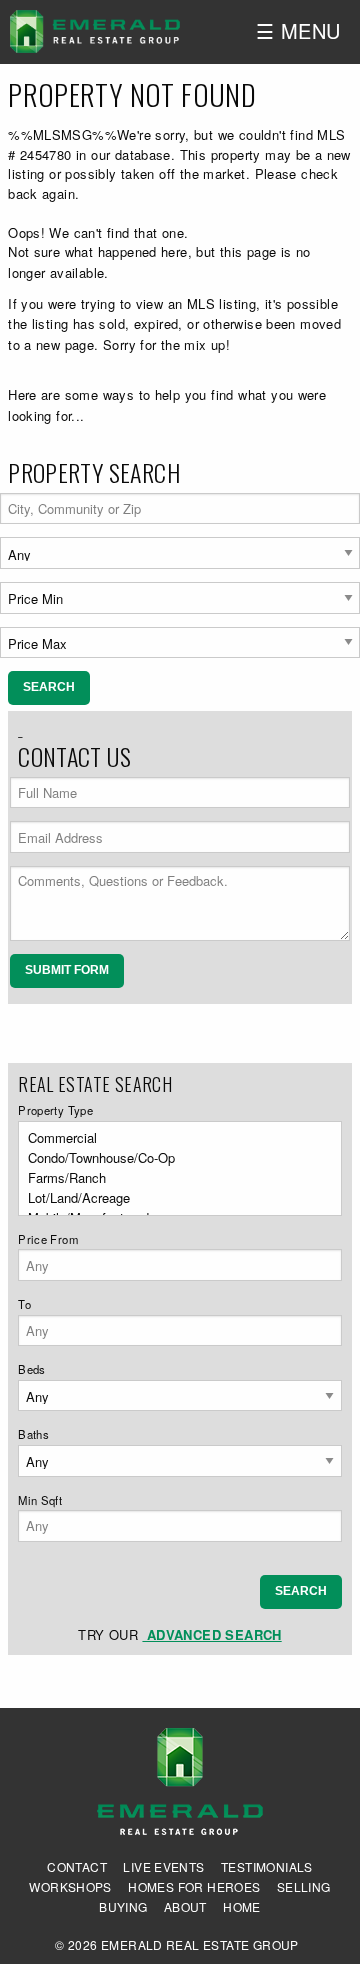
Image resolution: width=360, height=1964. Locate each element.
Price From (48, 1239)
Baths (33, 1434)
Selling (304, 1887)
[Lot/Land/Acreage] (174, 1198)
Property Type (55, 1110)
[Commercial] (174, 1138)
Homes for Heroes (194, 1887)
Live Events (163, 1867)
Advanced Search (211, 1634)
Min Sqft (40, 1500)
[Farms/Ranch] (174, 1178)
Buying (123, 1907)
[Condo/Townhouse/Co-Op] (174, 1158)
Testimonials (267, 1867)
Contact (77, 1867)
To (24, 1304)
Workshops (70, 1887)
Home (242, 1907)
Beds (32, 1369)
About (185, 1907)
